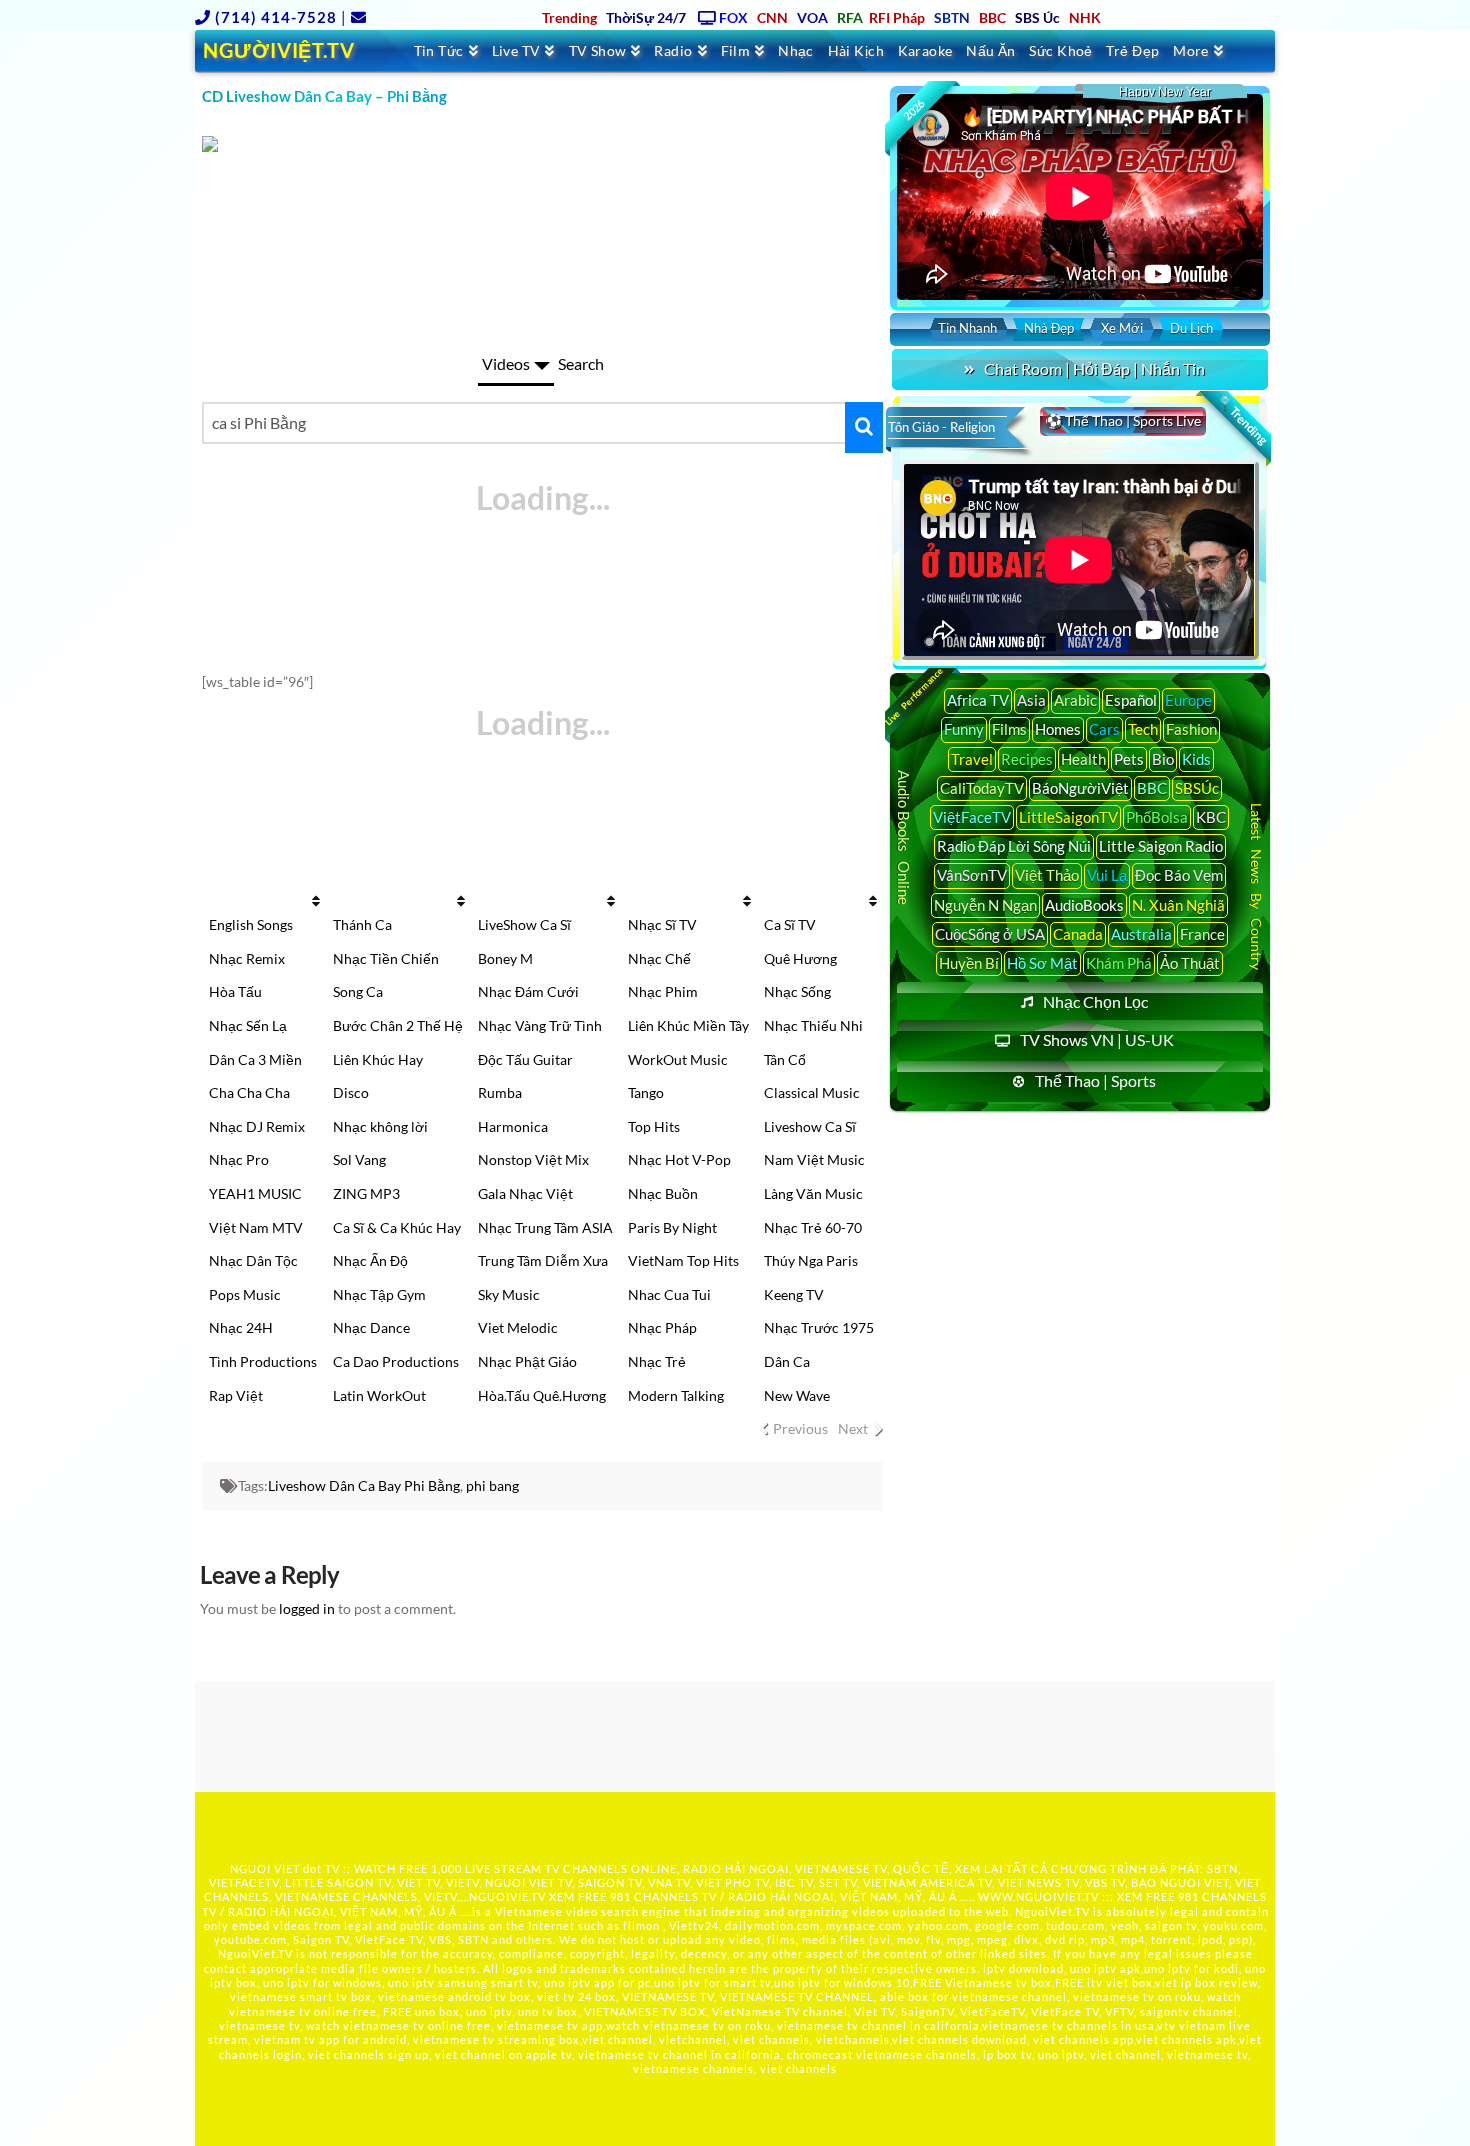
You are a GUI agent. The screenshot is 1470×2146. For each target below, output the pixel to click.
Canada (1078, 934)
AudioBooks (1084, 905)
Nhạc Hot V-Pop (679, 1159)
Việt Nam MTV (256, 1227)
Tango (646, 1092)
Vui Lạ (1107, 875)
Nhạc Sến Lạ (248, 1025)
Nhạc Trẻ (657, 1361)
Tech (1143, 729)
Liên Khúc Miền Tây (688, 1025)
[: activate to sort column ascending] (263, 901)
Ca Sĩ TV (790, 924)
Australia (1141, 934)
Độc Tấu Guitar (525, 1059)
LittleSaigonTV (1068, 817)
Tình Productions (263, 1361)
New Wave (797, 1395)
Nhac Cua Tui (669, 1294)
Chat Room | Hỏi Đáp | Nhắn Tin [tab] (1094, 368)
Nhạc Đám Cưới (528, 991)
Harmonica (513, 1126)
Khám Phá (1119, 963)
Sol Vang (359, 1159)
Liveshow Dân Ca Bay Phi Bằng (364, 1485)
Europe (1188, 700)
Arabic (1075, 700)
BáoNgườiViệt (1080, 788)
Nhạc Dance (371, 1327)
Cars (1104, 729)
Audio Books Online (904, 837)
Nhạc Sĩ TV (662, 924)
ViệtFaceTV (972, 817)
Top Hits (654, 1126)
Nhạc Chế (659, 958)
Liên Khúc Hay (378, 1059)
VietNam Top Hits (683, 1260)
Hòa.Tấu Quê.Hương (542, 1395)
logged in (307, 1608)
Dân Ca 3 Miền (255, 1059)
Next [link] (853, 1428)
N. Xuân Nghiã (1178, 905)
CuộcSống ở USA (990, 934)
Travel (972, 759)
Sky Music (509, 1294)
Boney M (505, 958)
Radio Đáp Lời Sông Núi (1014, 846)
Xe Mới (1122, 328)
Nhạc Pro (239, 1159)
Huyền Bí (969, 963)
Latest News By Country (1256, 885)
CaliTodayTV (982, 788)
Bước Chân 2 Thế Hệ (398, 1025)
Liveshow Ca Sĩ (810, 1126)
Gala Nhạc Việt (525, 1193)
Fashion (1191, 729)
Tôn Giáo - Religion (941, 427)
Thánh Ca (362, 924)
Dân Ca (787, 1361)
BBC (1152, 788)
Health (1083, 759)
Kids (1196, 759)
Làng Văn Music (813, 1193)
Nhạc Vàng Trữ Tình (540, 1025)
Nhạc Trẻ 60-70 (813, 1227)
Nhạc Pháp (662, 1327)
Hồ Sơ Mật (1042, 963)
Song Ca (358, 991)
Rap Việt (236, 1395)
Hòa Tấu (235, 991)
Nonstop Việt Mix (533, 1159)
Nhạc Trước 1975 (819, 1327)
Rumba (500, 1092)
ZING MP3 (366, 1193)
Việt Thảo (1047, 875)
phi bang (492, 1485)
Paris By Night (672, 1227)
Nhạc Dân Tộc (253, 1260)
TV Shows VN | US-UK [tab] (1097, 1039)
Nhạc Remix (247, 958)
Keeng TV (794, 1294)
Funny (964, 729)
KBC (1211, 817)
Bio (1163, 759)
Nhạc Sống (797, 991)
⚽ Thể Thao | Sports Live (1123, 420)
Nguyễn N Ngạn (985, 905)
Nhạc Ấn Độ (370, 1260)
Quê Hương (800, 958)
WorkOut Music (678, 1059)
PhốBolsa (1157, 817)
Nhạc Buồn (663, 1193)
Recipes (1027, 759)
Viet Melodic (518, 1327)
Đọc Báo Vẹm (1179, 875)
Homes (1058, 729)
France (1202, 934)
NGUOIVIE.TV (507, 1896)
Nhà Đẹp (1049, 328)
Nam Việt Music (814, 1159)
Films (1009, 729)
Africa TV (978, 700)
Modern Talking (676, 1395)
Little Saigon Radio (1161, 846)
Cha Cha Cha (249, 1092)
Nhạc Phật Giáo (527, 1361)
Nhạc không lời (380, 1126)
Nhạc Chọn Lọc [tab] (1095, 1001)
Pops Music (245, 1294)
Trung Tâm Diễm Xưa (543, 1260)
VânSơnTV (972, 875)
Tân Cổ (785, 1059)
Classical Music (812, 1092)
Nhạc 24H (241, 1327)
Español (1131, 700)
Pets (1129, 759)
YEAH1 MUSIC (255, 1193)
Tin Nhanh (967, 328)
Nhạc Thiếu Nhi (813, 1025)
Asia (1031, 700)
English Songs (251, 924)
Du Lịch (1191, 328)
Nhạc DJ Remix (257, 1126)
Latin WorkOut (379, 1395)
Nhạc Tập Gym (379, 1294)
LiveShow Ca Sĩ (524, 924)
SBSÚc (1197, 788)
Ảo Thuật (1190, 963)
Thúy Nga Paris (811, 1260)
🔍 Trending (1242, 420)
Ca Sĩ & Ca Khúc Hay (397, 1227)
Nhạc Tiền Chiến (386, 958)
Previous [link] (800, 1428)
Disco (351, 1092)
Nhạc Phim (663, 991)
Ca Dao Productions (396, 1361)
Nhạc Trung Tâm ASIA (545, 1227)
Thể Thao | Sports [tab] (1095, 1080)
